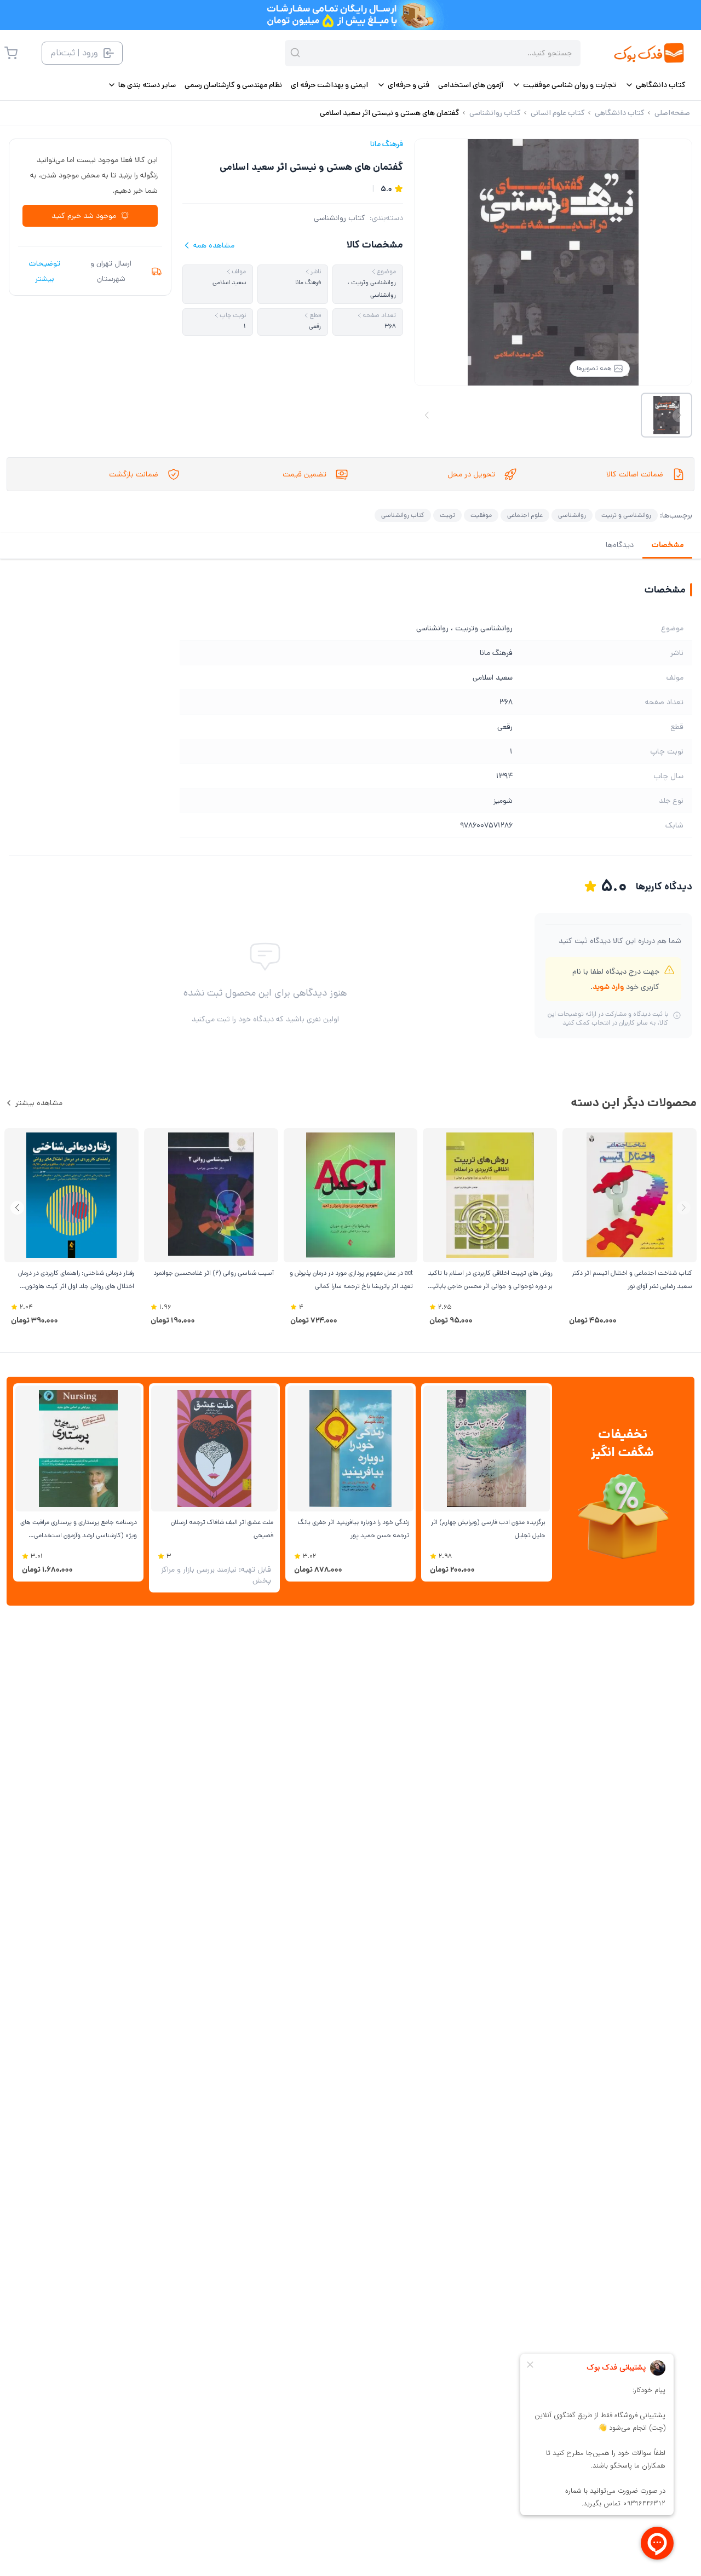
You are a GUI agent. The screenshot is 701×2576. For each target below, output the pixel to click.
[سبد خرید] (11, 53)
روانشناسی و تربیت (626, 515)
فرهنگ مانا (387, 144)
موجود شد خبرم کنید (84, 216)
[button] (17, 1208)
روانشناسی (572, 515)
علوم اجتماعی (525, 515)
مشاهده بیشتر (39, 1103)
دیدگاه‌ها (620, 545)
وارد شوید (608, 987)
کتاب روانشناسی (340, 218)
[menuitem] (655, 85)
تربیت (447, 515)
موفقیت (481, 515)
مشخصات (667, 545)
